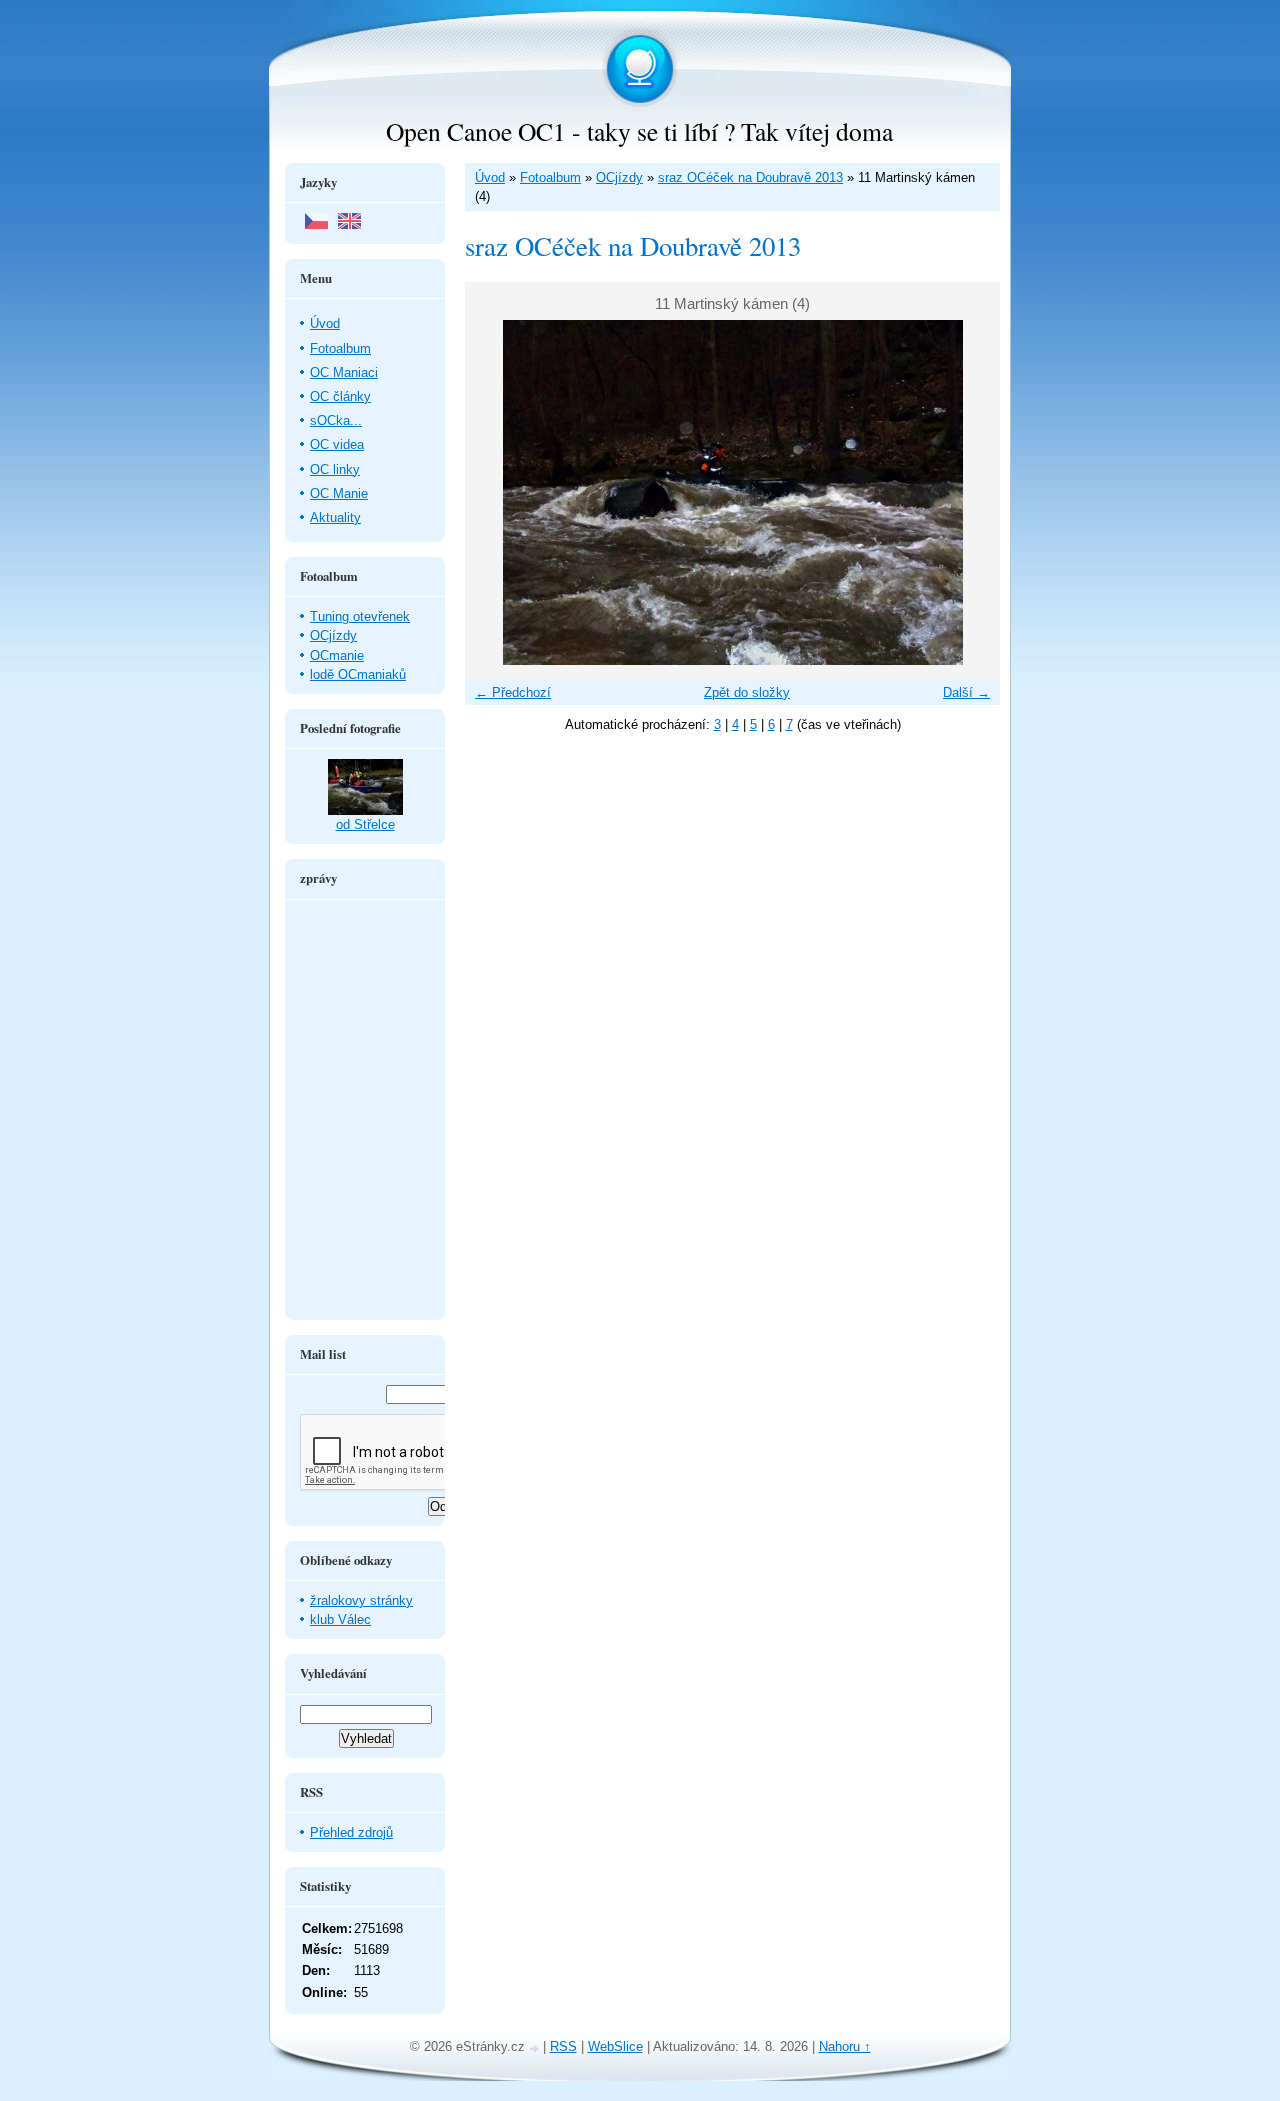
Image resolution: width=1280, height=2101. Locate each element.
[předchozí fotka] (497, 492)
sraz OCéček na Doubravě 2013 (750, 177)
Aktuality (335, 517)
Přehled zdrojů (351, 1832)
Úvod (490, 177)
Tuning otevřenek (360, 616)
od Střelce (365, 824)
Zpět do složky (747, 692)
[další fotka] (967, 492)
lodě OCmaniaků (358, 674)
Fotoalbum (550, 177)
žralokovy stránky (361, 1600)
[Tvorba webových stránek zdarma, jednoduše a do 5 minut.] (536, 2048)
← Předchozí (513, 692)
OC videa (337, 444)
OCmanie (337, 655)
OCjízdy (619, 177)
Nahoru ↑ (845, 2046)
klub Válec (340, 1619)
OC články (340, 396)
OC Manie (339, 493)
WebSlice (615, 2046)
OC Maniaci (344, 372)
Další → (966, 692)
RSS (563, 2046)
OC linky (335, 469)
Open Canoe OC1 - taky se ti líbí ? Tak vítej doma (639, 131)
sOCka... (336, 420)
